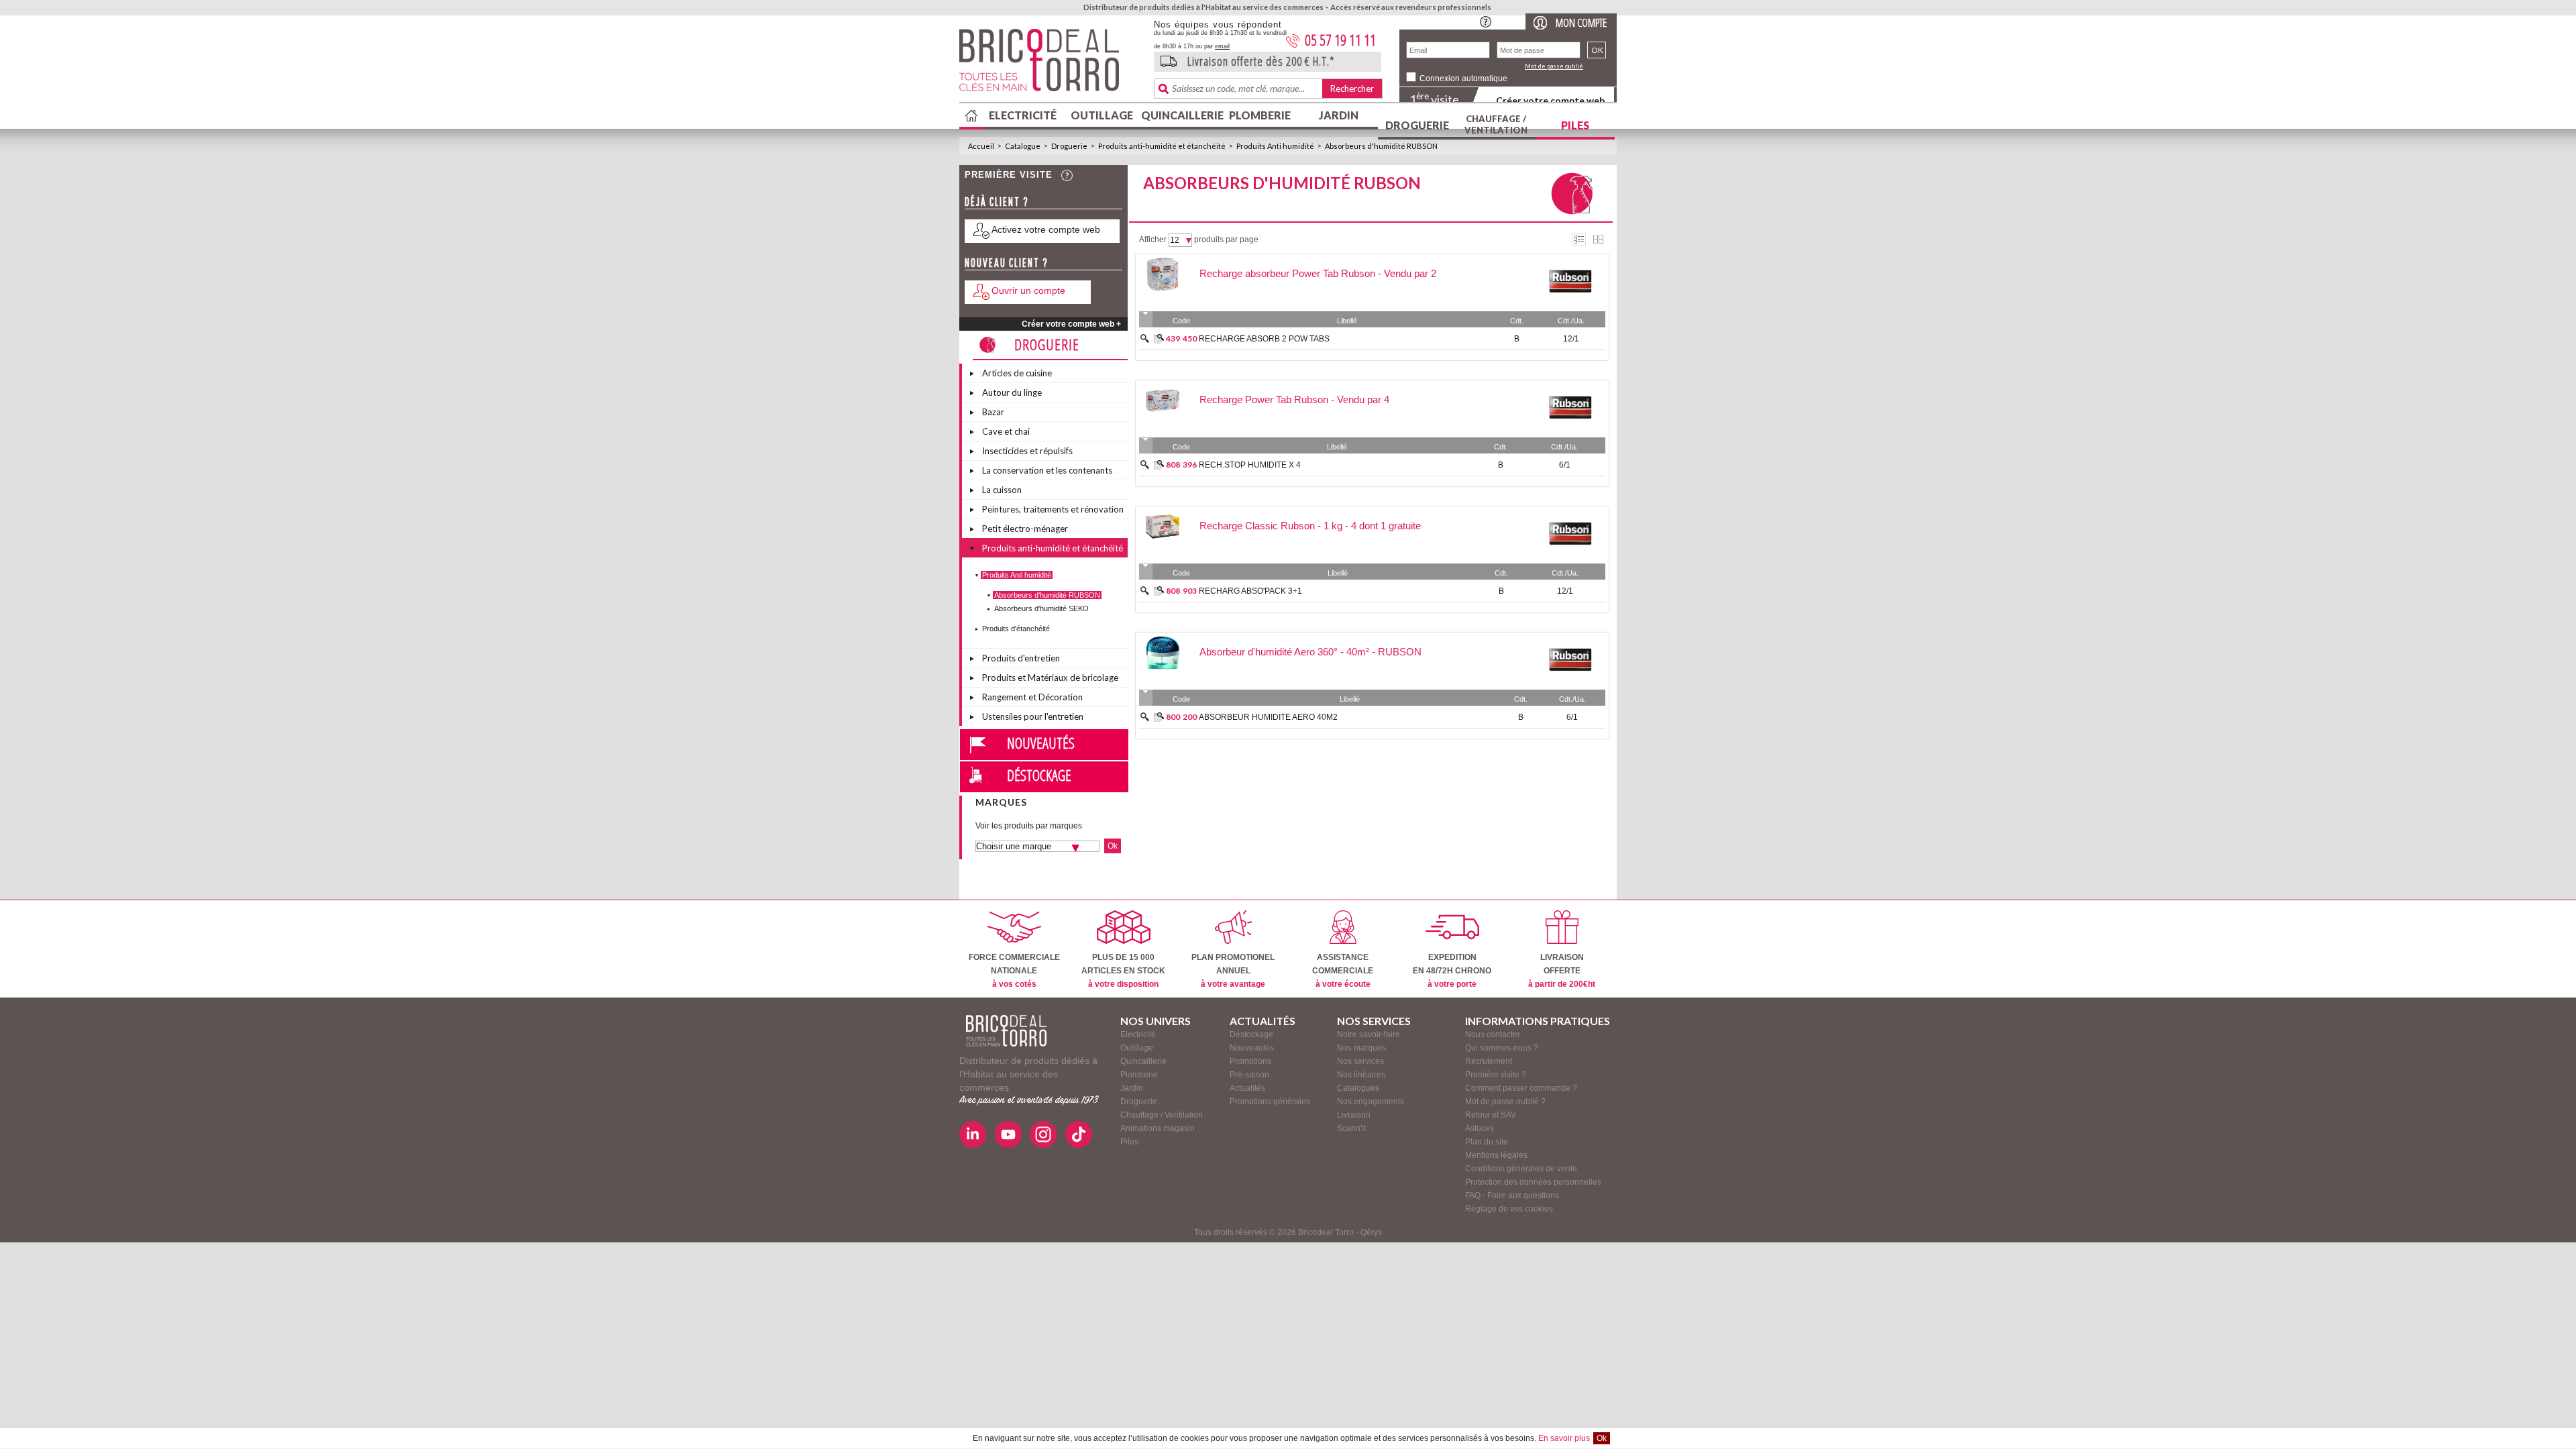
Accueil (981, 146)
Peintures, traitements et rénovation (1053, 509)
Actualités (1247, 1088)
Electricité (1023, 115)
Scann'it (1351, 1128)
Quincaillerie (1181, 115)
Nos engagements (1371, 1102)
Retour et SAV (1491, 1115)
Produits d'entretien (1021, 658)
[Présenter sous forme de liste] (1579, 239)
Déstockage (1039, 775)
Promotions (1250, 1061)
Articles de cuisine (1017, 373)
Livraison (1354, 1115)
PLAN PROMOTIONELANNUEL (1233, 971)
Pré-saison (1249, 1075)
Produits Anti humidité (1275, 146)
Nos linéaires (1361, 1075)
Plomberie (1260, 115)
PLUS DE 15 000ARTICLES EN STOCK (1123, 971)
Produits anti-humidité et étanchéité (1162, 146)
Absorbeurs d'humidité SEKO (1041, 608)
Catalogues (1358, 1088)
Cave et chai (1006, 431)
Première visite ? (1496, 1075)
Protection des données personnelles (1533, 1182)
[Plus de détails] (1159, 339)
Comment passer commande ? (1521, 1088)
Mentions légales (1496, 1155)
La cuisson (1002, 490)
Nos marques (1361, 1048)
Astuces (1480, 1128)
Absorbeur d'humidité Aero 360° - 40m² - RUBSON (1310, 652)
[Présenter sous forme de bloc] (1598, 239)
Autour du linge (1012, 392)
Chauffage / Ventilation (1496, 124)
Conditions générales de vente (1521, 1169)
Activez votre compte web (1046, 229)
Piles (1575, 125)
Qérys (1371, 1232)
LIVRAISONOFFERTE (1562, 971)
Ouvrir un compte (1028, 290)
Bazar (993, 412)
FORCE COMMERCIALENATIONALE (1014, 971)
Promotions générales (1270, 1102)
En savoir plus (1564, 1438)
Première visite (1009, 175)
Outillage (1102, 115)
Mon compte (1581, 22)
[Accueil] (1006, 1031)
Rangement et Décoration (1032, 697)
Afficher (1153, 239)
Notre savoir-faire (1368, 1034)
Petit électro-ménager (1025, 529)
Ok (1602, 1438)
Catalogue (1023, 146)
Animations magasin (1158, 1128)
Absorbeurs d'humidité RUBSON (1381, 146)
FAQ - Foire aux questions (1512, 1195)
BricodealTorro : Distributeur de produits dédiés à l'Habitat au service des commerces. (1052, 64)
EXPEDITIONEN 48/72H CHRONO (1452, 971)
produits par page (1226, 239)
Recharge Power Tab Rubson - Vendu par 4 (1294, 399)
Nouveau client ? (1007, 263)
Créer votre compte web (1550, 100)
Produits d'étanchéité (1016, 629)
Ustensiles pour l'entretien (1033, 716)
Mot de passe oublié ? (1505, 1102)
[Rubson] (1570, 303)
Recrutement (1489, 1061)
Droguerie (1417, 125)
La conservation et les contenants (1047, 470)
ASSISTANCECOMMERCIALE (1343, 971)
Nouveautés (1041, 743)
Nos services (1360, 1061)
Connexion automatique (1463, 78)
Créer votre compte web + (1071, 324)
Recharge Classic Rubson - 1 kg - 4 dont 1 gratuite (1310, 526)
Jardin (1339, 115)
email (1222, 46)
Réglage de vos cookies (1509, 1209)
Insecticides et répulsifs (1027, 451)
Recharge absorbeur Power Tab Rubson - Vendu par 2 (1318, 273)
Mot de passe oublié (1554, 66)
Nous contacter (1493, 1034)
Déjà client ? (997, 202)
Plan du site (1487, 1142)
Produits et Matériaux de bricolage (1050, 678)
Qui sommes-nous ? (1502, 1048)
